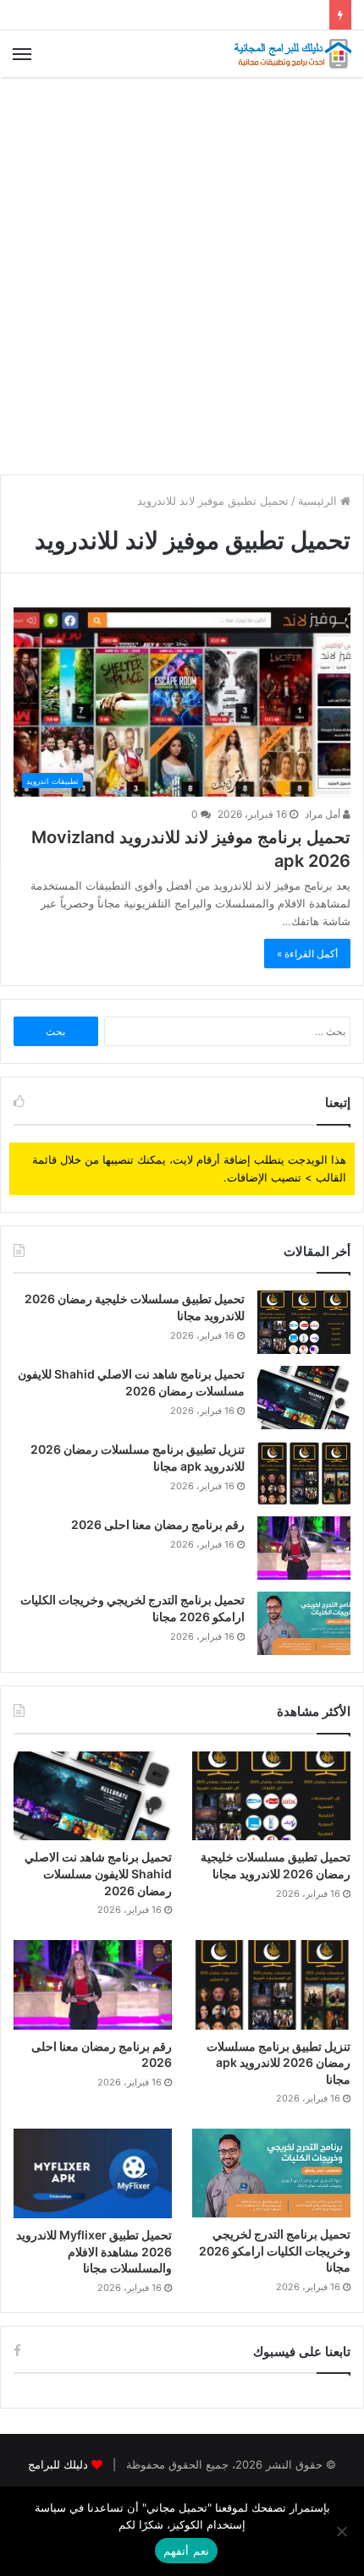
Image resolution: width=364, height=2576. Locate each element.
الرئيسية (319, 501)
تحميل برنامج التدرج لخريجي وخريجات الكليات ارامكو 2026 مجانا (275, 2250)
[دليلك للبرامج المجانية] (292, 54)
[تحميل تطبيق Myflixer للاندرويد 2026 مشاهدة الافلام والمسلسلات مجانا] (93, 2173)
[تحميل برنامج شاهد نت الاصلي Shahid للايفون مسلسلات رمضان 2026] (304, 1398)
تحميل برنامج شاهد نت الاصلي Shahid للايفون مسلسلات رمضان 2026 (98, 1873)
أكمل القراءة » (307, 954)
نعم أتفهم (186, 2551)
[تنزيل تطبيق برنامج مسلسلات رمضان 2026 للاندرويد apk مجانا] (304, 1473)
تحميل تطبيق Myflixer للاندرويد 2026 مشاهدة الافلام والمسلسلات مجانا (94, 2251)
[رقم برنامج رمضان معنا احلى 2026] (304, 1548)
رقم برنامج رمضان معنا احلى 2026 (158, 1524)
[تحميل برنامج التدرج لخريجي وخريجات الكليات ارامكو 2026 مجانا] (304, 1623)
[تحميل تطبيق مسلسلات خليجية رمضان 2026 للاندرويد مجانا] (304, 1322)
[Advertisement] (182, 276)
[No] (343, 2531)
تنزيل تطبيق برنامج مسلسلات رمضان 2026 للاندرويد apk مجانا (279, 2063)
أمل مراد (324, 814)
